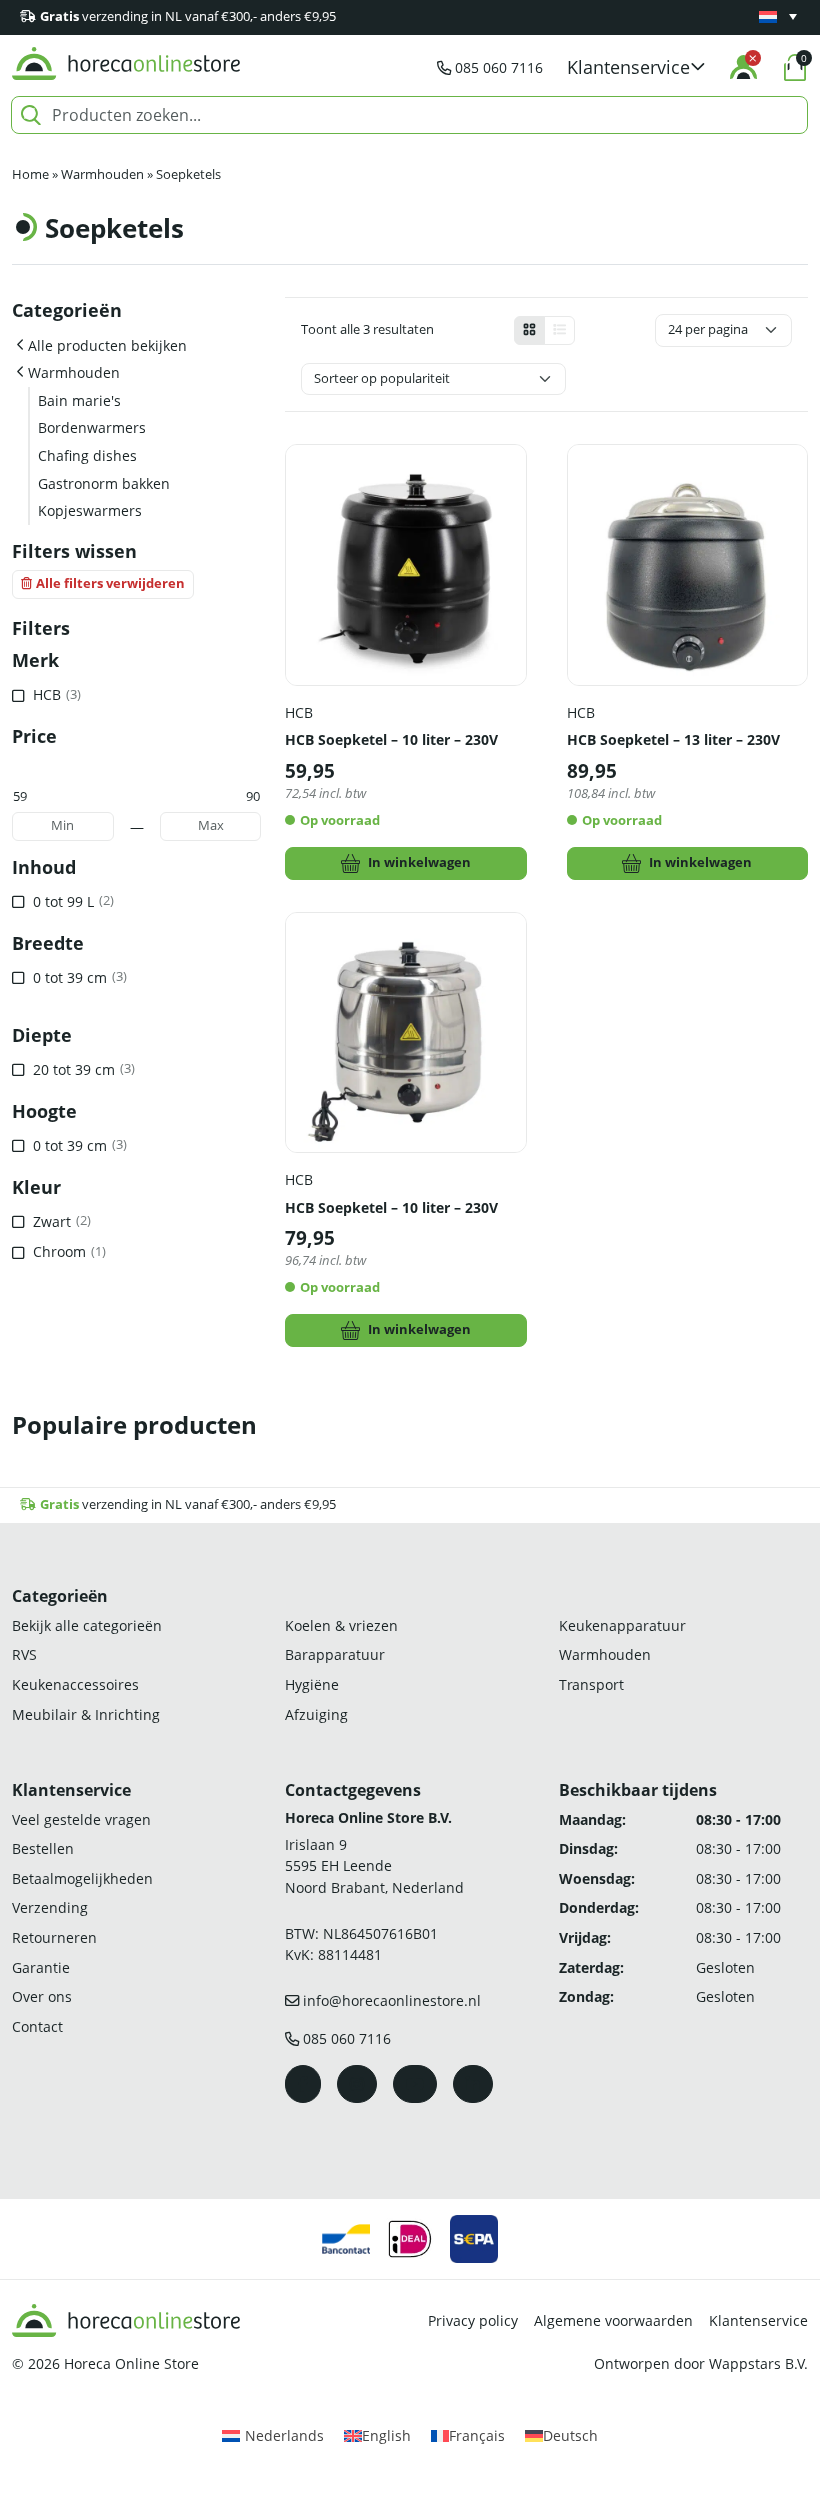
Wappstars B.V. (758, 2363)
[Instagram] (357, 2084)
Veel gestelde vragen (81, 1819)
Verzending (50, 1907)
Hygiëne (312, 1684)
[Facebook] (303, 2084)
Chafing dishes (87, 455)
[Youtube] (415, 2084)
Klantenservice (758, 2320)
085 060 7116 (499, 67)
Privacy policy (473, 2320)
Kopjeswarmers (90, 510)
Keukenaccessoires (75, 1684)
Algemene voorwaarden (613, 2320)
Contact (37, 2026)
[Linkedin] (473, 2084)
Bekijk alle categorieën (87, 1625)
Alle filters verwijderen (110, 583)
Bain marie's (79, 400)
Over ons (42, 1996)
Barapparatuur (335, 1654)
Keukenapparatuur (622, 1625)
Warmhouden (102, 174)
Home (30, 174)
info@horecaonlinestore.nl (392, 2000)
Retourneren (54, 1937)
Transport (591, 1684)
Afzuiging (316, 1714)
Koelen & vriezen (341, 1625)
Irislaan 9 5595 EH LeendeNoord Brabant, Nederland (374, 1866)
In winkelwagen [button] (419, 862)
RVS (24, 1654)
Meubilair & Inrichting (86, 1714)
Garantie (41, 1967)
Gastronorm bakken (104, 483)
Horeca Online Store (131, 2363)
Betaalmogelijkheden (82, 1878)
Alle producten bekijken (107, 345)
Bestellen (43, 1848)
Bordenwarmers (92, 427)
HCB (299, 712)
